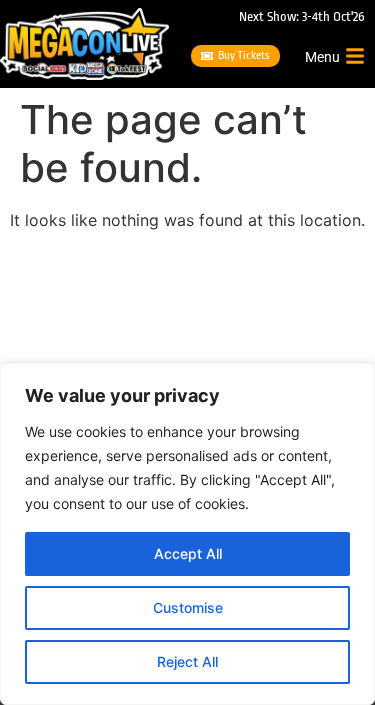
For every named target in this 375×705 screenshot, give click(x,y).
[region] (187, 534)
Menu (322, 57)
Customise (188, 607)
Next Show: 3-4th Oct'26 (302, 16)
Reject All (187, 661)
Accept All (188, 553)
